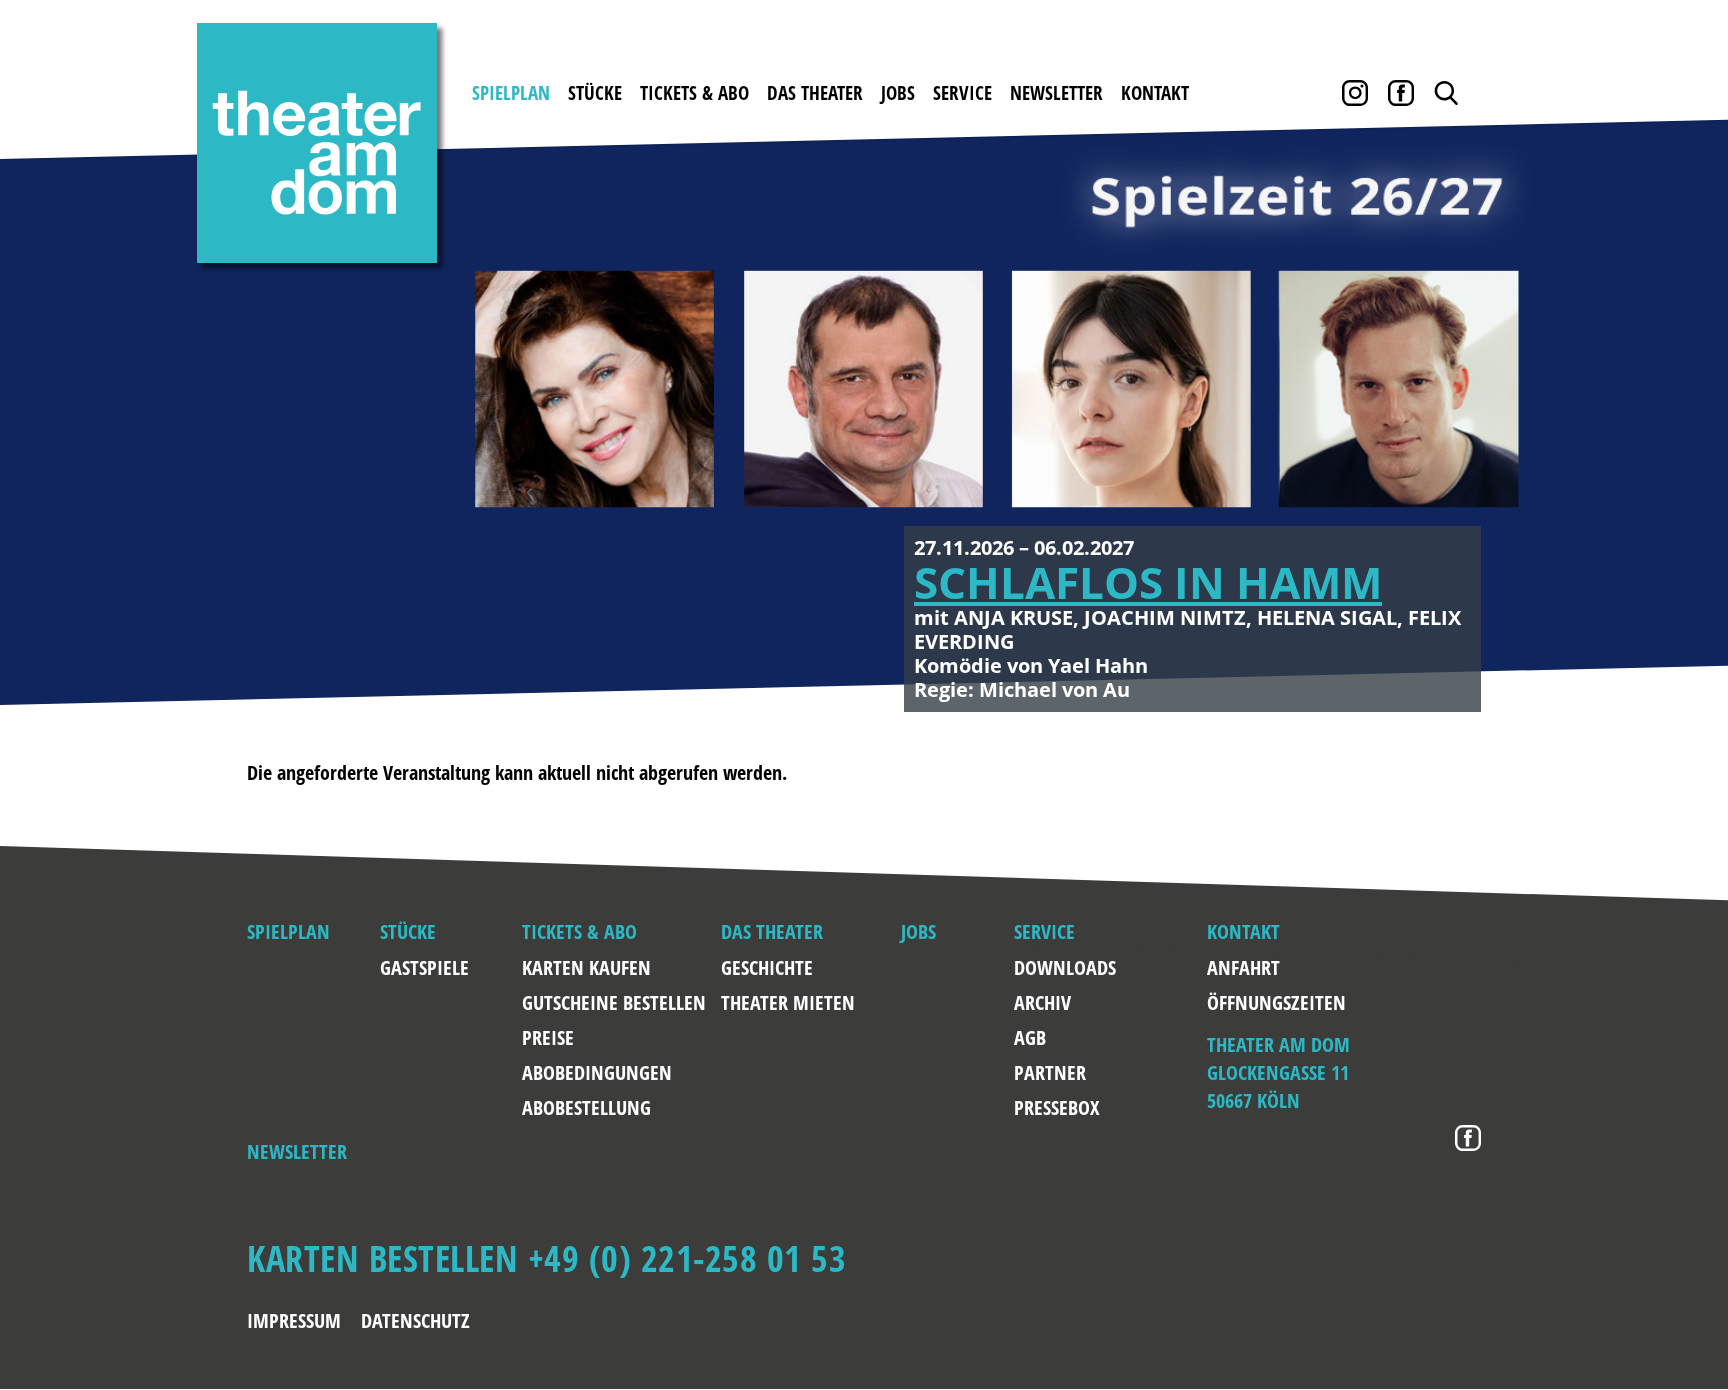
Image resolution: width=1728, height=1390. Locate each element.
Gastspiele (424, 967)
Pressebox (1056, 1107)
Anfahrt (1226, 967)
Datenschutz (415, 1320)
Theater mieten (788, 1002)
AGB (1030, 1037)
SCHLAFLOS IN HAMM (1148, 582)
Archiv (1042, 1002)
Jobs (898, 93)
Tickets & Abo (694, 93)
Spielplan (511, 93)
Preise (548, 1037)
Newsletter (1056, 93)
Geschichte (767, 967)
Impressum (294, 1320)
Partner (1050, 1072)
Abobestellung (586, 1107)
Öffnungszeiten (1226, 1002)
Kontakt (1155, 93)
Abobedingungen (597, 1072)
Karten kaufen (586, 967)
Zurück (100, 413)
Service (962, 93)
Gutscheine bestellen (614, 1002)
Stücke (595, 93)
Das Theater (815, 93)
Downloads (1061, 967)
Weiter (1628, 413)
